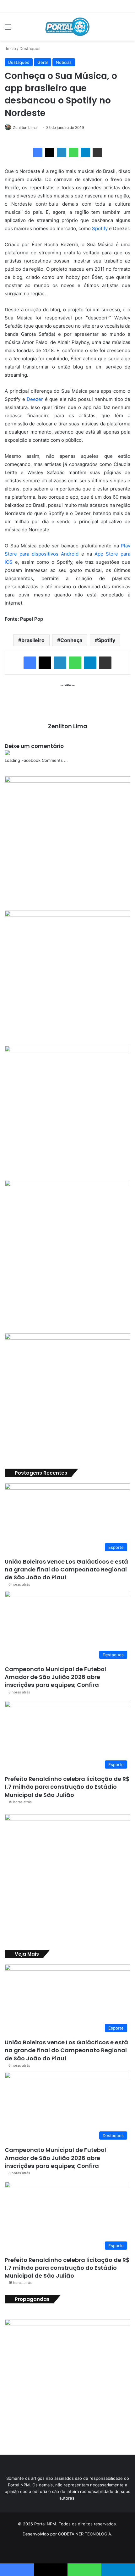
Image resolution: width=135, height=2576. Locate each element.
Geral (43, 62)
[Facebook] (38, 152)
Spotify (100, 228)
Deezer (35, 399)
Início (10, 48)
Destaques (30, 48)
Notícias (64, 62)
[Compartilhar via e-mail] (97, 152)
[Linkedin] (62, 152)
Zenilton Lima (25, 127)
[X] (50, 152)
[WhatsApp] (73, 152)
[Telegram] (85, 152)
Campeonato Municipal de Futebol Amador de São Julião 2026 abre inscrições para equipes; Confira (55, 1677)
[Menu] (8, 29)
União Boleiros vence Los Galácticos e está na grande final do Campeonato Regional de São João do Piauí (66, 1569)
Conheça (71, 640)
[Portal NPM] (67, 27)
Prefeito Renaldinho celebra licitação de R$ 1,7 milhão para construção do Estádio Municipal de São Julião (67, 1787)
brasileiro (33, 640)
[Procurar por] (127, 29)
